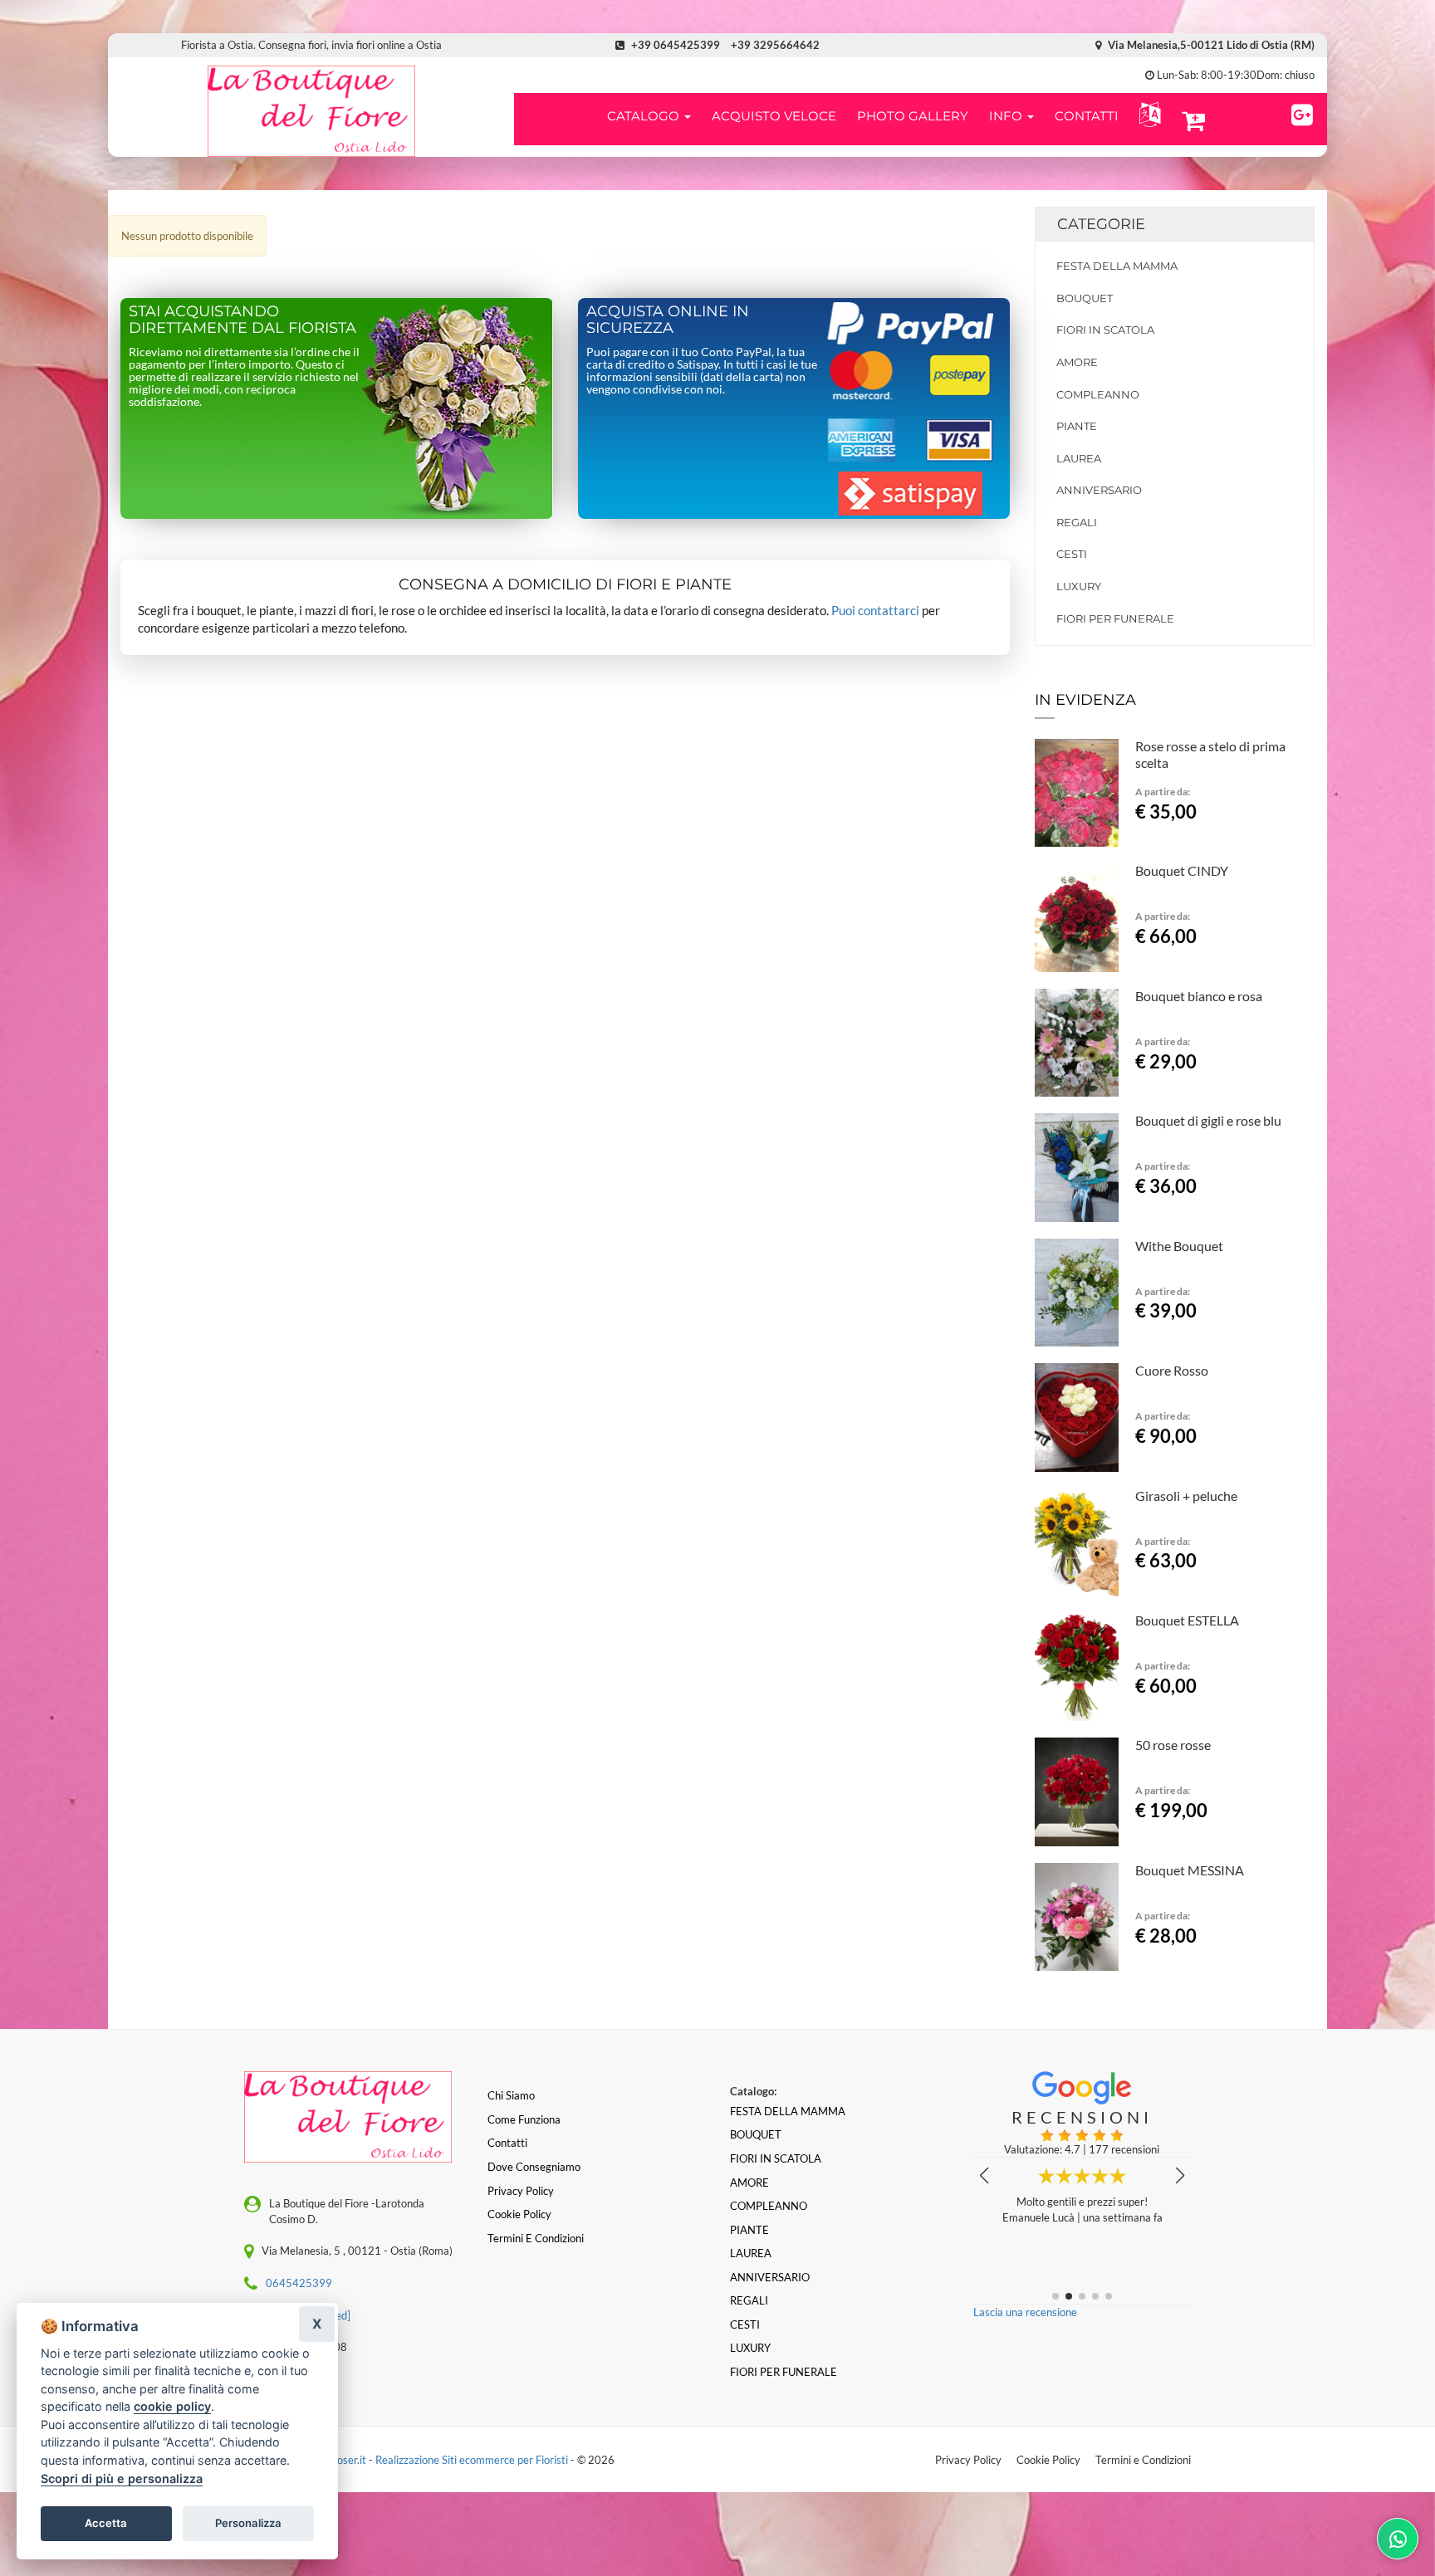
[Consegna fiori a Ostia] (311, 111)
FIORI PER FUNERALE (1115, 618)
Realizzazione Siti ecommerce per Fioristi (473, 2460)
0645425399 (299, 2283)
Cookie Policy (1048, 2460)
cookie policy (172, 2406)
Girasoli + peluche (1186, 1496)
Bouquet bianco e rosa (1199, 996)
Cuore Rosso (1172, 1370)
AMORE (1077, 362)
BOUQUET (1085, 298)
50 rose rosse (1173, 1745)
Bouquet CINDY (1182, 870)
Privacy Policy (968, 2460)
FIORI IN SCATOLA (1105, 330)
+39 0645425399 (676, 45)
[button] (1146, 115)
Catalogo (645, 116)
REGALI (1077, 522)
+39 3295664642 (775, 45)
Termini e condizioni (536, 2238)
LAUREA (1079, 458)
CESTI (1072, 554)
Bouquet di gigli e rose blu (1208, 1120)
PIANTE (1077, 426)
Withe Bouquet (1179, 1246)
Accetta (106, 2523)
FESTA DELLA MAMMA (1117, 266)
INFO (1007, 116)
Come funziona (524, 2119)
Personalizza (248, 2523)
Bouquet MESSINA (1190, 1870)
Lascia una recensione (1025, 2312)
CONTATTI (1087, 116)
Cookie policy (519, 2214)
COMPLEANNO (1098, 394)
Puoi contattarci (875, 610)
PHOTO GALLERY (913, 116)
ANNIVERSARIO (1099, 490)
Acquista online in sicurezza (668, 320)
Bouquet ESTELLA (1187, 1620)
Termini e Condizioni (1143, 2460)
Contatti (507, 2143)
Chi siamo (511, 2095)
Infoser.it (345, 2460)
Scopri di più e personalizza (122, 2478)
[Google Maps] (1302, 112)
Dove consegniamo (534, 2167)
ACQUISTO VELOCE (774, 116)
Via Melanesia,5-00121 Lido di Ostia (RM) (1210, 45)
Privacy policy (521, 2191)
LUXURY (1079, 586)
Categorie (1101, 224)
